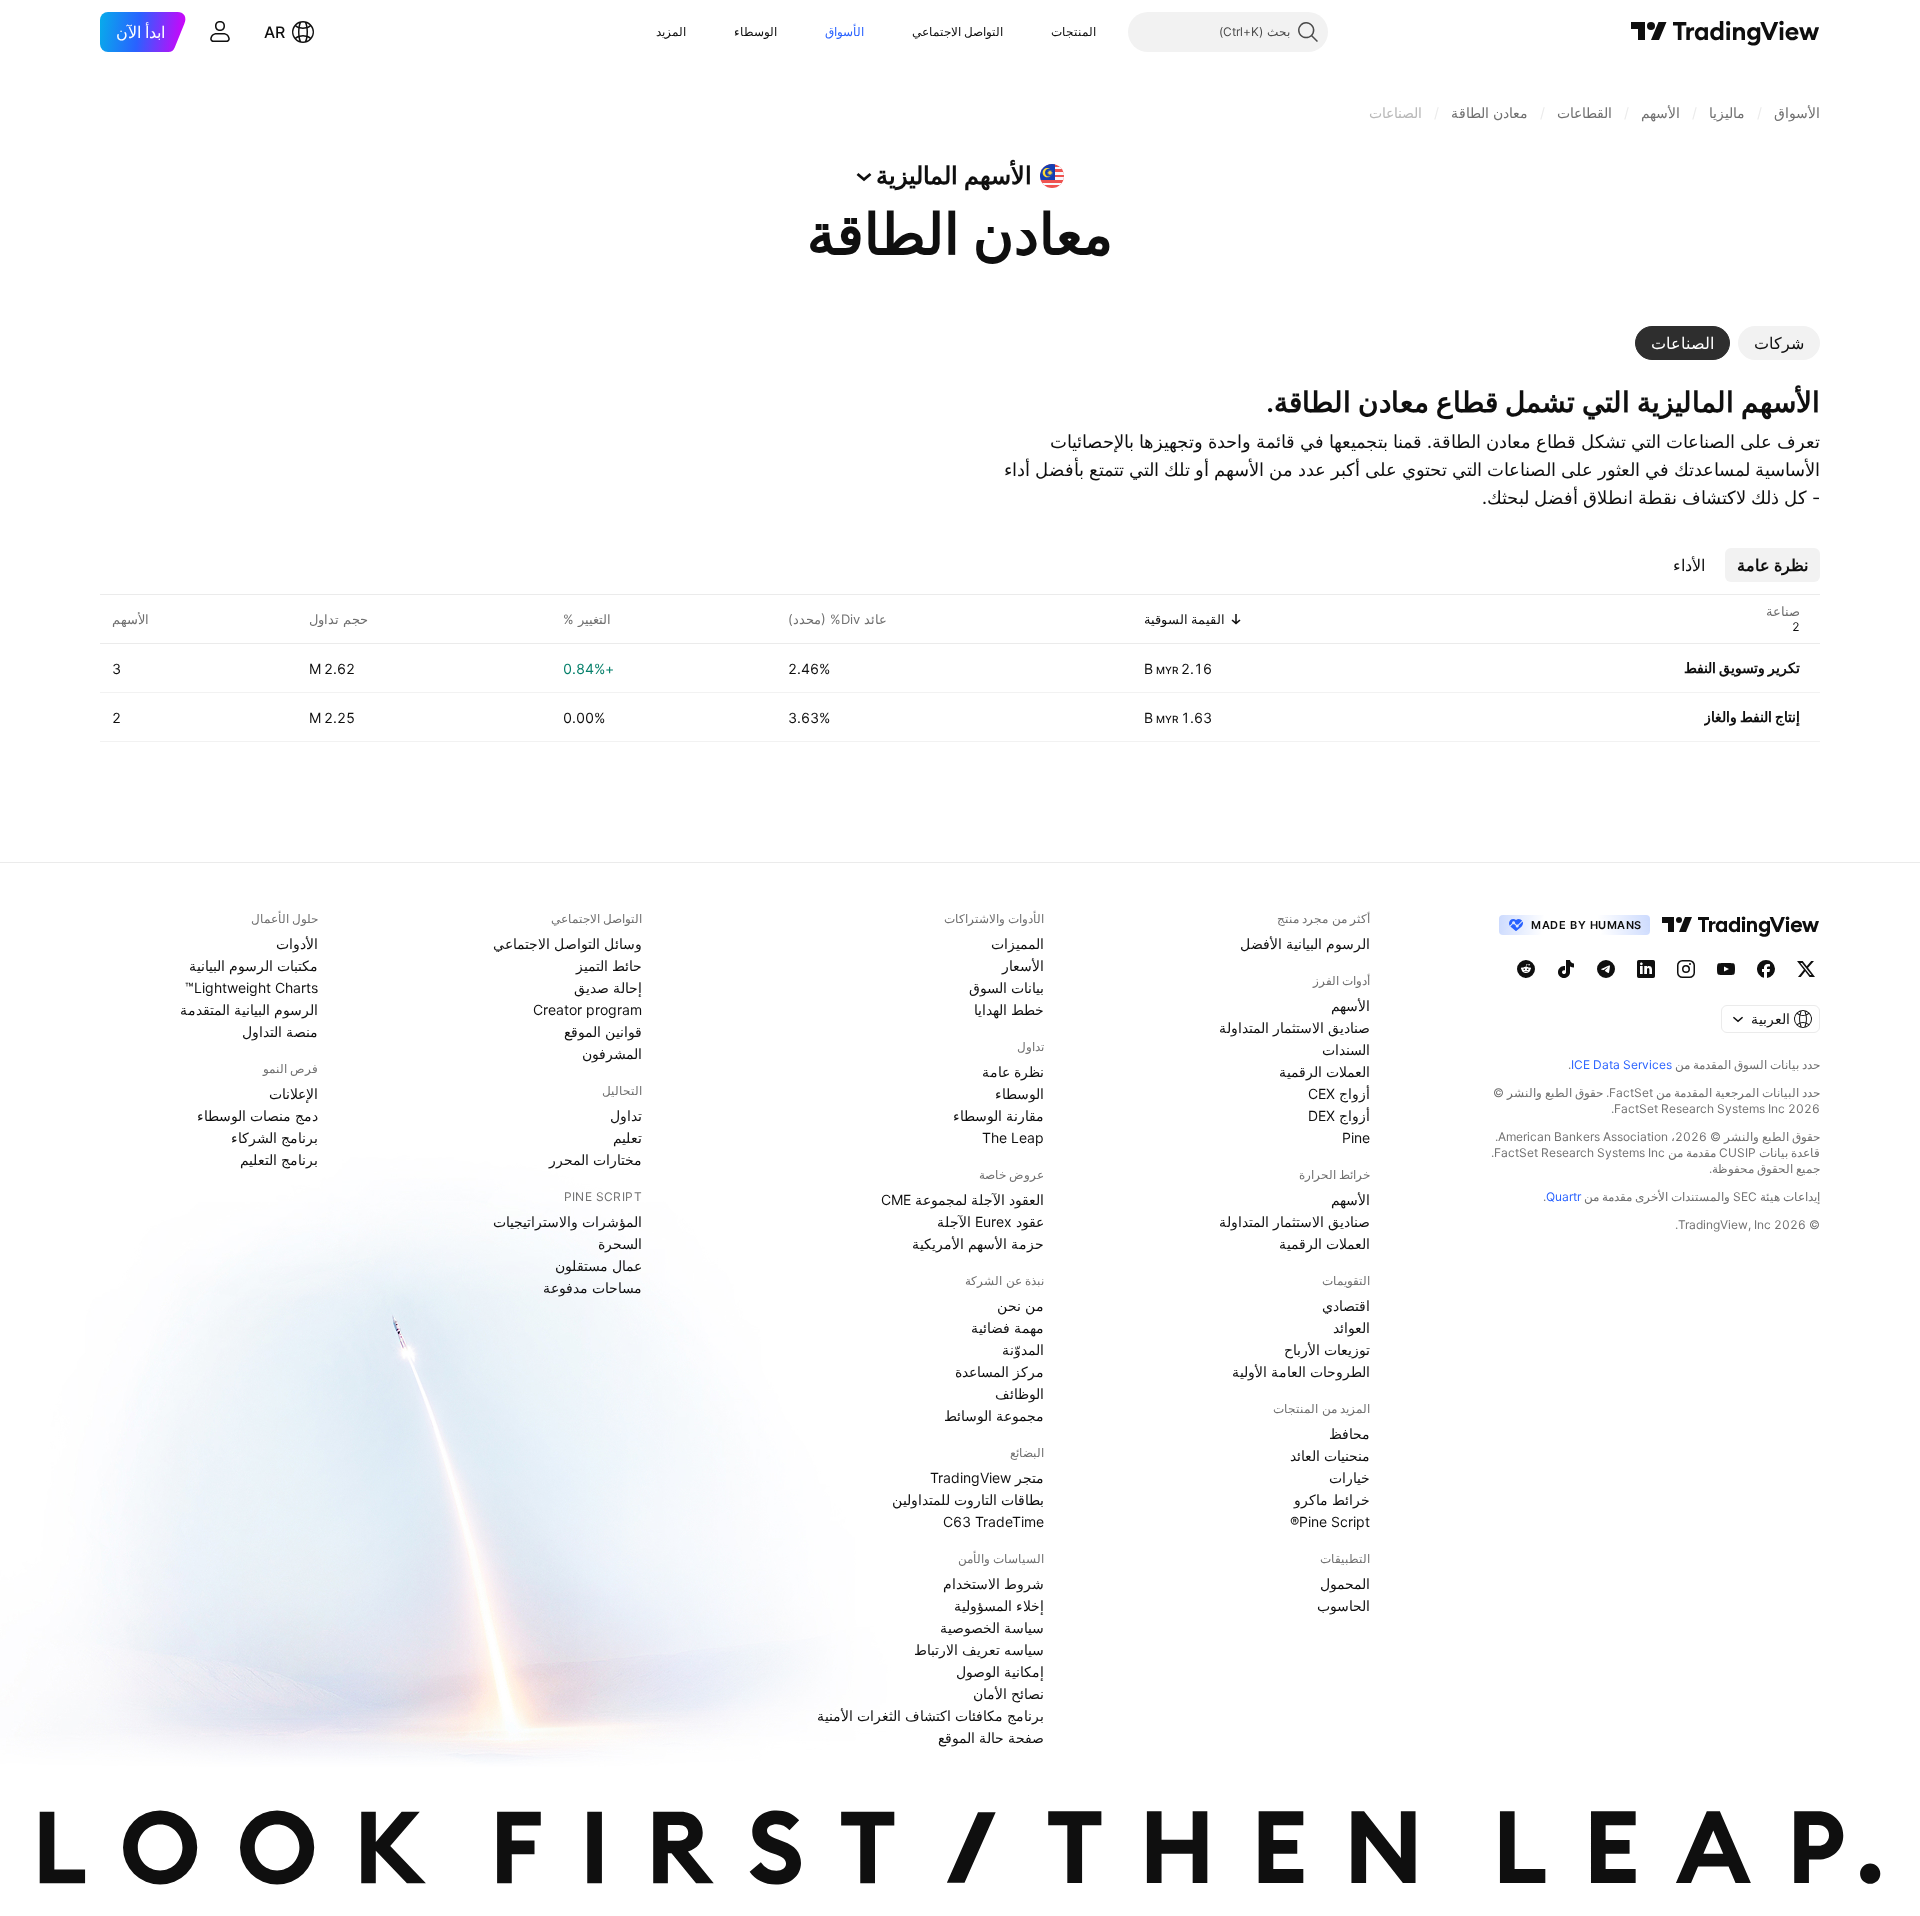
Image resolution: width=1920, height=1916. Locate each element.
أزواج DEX (1339, 1115)
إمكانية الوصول (1000, 1671)
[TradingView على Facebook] (1766, 969)
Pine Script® (1330, 1521)
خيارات (1349, 1477)
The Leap (1013, 1137)
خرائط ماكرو (1332, 1499)
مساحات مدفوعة (592, 1287)
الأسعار (1023, 965)
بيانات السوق (1006, 987)
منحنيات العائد (1330, 1455)
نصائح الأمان (1008, 1693)
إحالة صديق (608, 987)
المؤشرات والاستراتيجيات (567, 1221)
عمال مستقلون (598, 1265)
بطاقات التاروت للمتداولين (968, 1499)
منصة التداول (280, 1031)
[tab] (1779, 343)
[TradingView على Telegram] (1606, 969)
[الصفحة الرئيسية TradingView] (1725, 32)
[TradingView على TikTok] (1566, 969)
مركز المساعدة (999, 1371)
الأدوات (297, 943)
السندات (1346, 1049)
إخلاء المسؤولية (999, 1605)
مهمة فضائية (1007, 1327)
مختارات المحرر (595, 1159)
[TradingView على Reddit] (1526, 969)
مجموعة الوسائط (994, 1415)
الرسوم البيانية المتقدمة (249, 1009)
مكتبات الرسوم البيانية (253, 965)
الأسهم (1350, 1005)
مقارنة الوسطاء (998, 1115)
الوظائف (1019, 1393)
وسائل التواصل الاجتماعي (567, 943)
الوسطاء (755, 31)
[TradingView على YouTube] (1726, 969)
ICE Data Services (1621, 1064)
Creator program (587, 1009)
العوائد (1351, 1327)
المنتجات (1073, 31)
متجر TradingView (987, 1477)
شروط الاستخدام (993, 1583)
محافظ (1349, 1433)
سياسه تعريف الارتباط (979, 1649)
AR (274, 32)
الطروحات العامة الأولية (1301, 1371)
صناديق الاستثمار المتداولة (1294, 1027)
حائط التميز (609, 965)
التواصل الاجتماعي (957, 31)
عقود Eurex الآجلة (990, 1221)
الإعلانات (293, 1093)
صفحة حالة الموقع (991, 1737)
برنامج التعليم (279, 1159)
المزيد (671, 31)
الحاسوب (1343, 1605)
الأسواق (844, 31)
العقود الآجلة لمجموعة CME (962, 1199)
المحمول (1345, 1583)
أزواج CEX (1339, 1093)
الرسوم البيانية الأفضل (1305, 943)
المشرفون (612, 1053)
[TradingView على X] (1806, 969)
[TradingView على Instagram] (1686, 969)
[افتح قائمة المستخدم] (220, 32)
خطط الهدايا (1009, 1009)
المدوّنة (1023, 1349)
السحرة (620, 1243)
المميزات (1017, 943)
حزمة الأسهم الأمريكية (978, 1243)
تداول (626, 1115)
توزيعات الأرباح (1327, 1349)
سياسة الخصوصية (992, 1627)
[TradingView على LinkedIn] (1646, 969)
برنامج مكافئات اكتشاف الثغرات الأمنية (930, 1715)
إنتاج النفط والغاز (1752, 716)
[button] (1036, 32)
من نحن (1020, 1305)
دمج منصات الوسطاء (257, 1115)
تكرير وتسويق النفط (1742, 667)
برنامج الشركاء (274, 1137)
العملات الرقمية (1324, 1071)
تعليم (627, 1137)
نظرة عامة (1013, 1071)
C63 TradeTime (993, 1521)
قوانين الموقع (603, 1031)
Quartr (1563, 1196)
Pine (1356, 1137)
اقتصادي (1346, 1305)
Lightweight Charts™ (251, 987)
